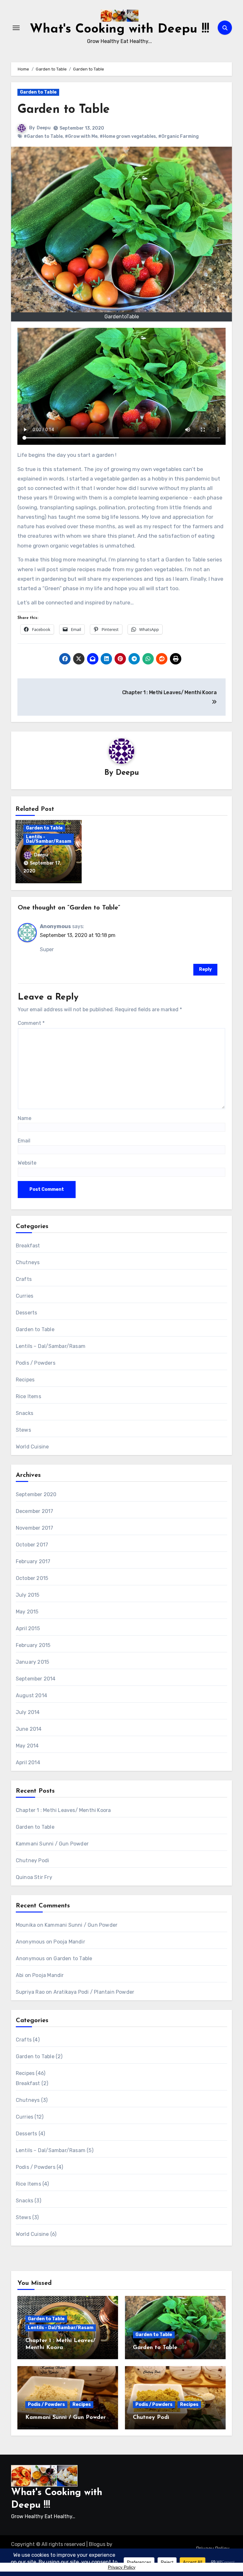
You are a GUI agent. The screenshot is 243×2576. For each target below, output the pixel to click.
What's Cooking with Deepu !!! (119, 29)
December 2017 (35, 1511)
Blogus (97, 2544)
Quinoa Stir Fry (34, 1877)
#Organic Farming (178, 136)
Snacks (25, 1413)
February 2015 (33, 1645)
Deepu (44, 128)
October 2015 (32, 1578)
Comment (31, 1023)
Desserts (27, 1313)
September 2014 (36, 1679)
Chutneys (28, 1262)
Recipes (25, 1380)
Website (27, 1163)
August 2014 (31, 1695)
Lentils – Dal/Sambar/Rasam (51, 1346)
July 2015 (28, 1595)
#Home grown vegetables (128, 136)
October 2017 (32, 1545)
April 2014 (28, 1762)
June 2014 (29, 1729)
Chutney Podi (32, 1860)
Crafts (24, 1279)
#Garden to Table (43, 136)
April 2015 (28, 1628)
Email (24, 1141)
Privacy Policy (122, 2567)
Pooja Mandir (69, 1942)
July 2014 (28, 1712)
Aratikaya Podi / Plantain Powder (94, 1992)
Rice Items (28, 1396)
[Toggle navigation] (16, 28)
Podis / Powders (36, 1363)
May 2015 (27, 1612)
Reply (205, 969)
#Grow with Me (81, 136)
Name (25, 1118)
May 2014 (27, 1746)
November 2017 (35, 1528)
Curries (25, 1296)
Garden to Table (38, 92)
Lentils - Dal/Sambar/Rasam (49, 839)
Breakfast (28, 1246)
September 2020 (36, 1494)
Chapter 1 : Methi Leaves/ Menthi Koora (63, 1810)
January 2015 (32, 1662)
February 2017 (33, 1561)
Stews (23, 1430)
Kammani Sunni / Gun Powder (52, 1844)
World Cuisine (32, 1447)
